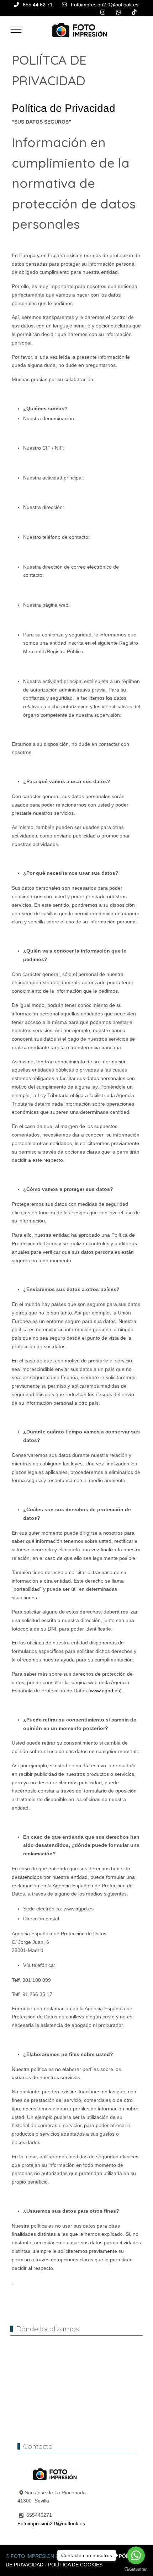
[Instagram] (103, 12)
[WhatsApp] (118, 12)
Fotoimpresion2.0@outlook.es (105, 5)
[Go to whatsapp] (136, 2555)
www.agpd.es (105, 1691)
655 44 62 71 (38, 5)
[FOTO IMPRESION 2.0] (78, 30)
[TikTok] (134, 12)
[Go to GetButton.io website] (136, 2569)
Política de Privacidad (64, 108)
